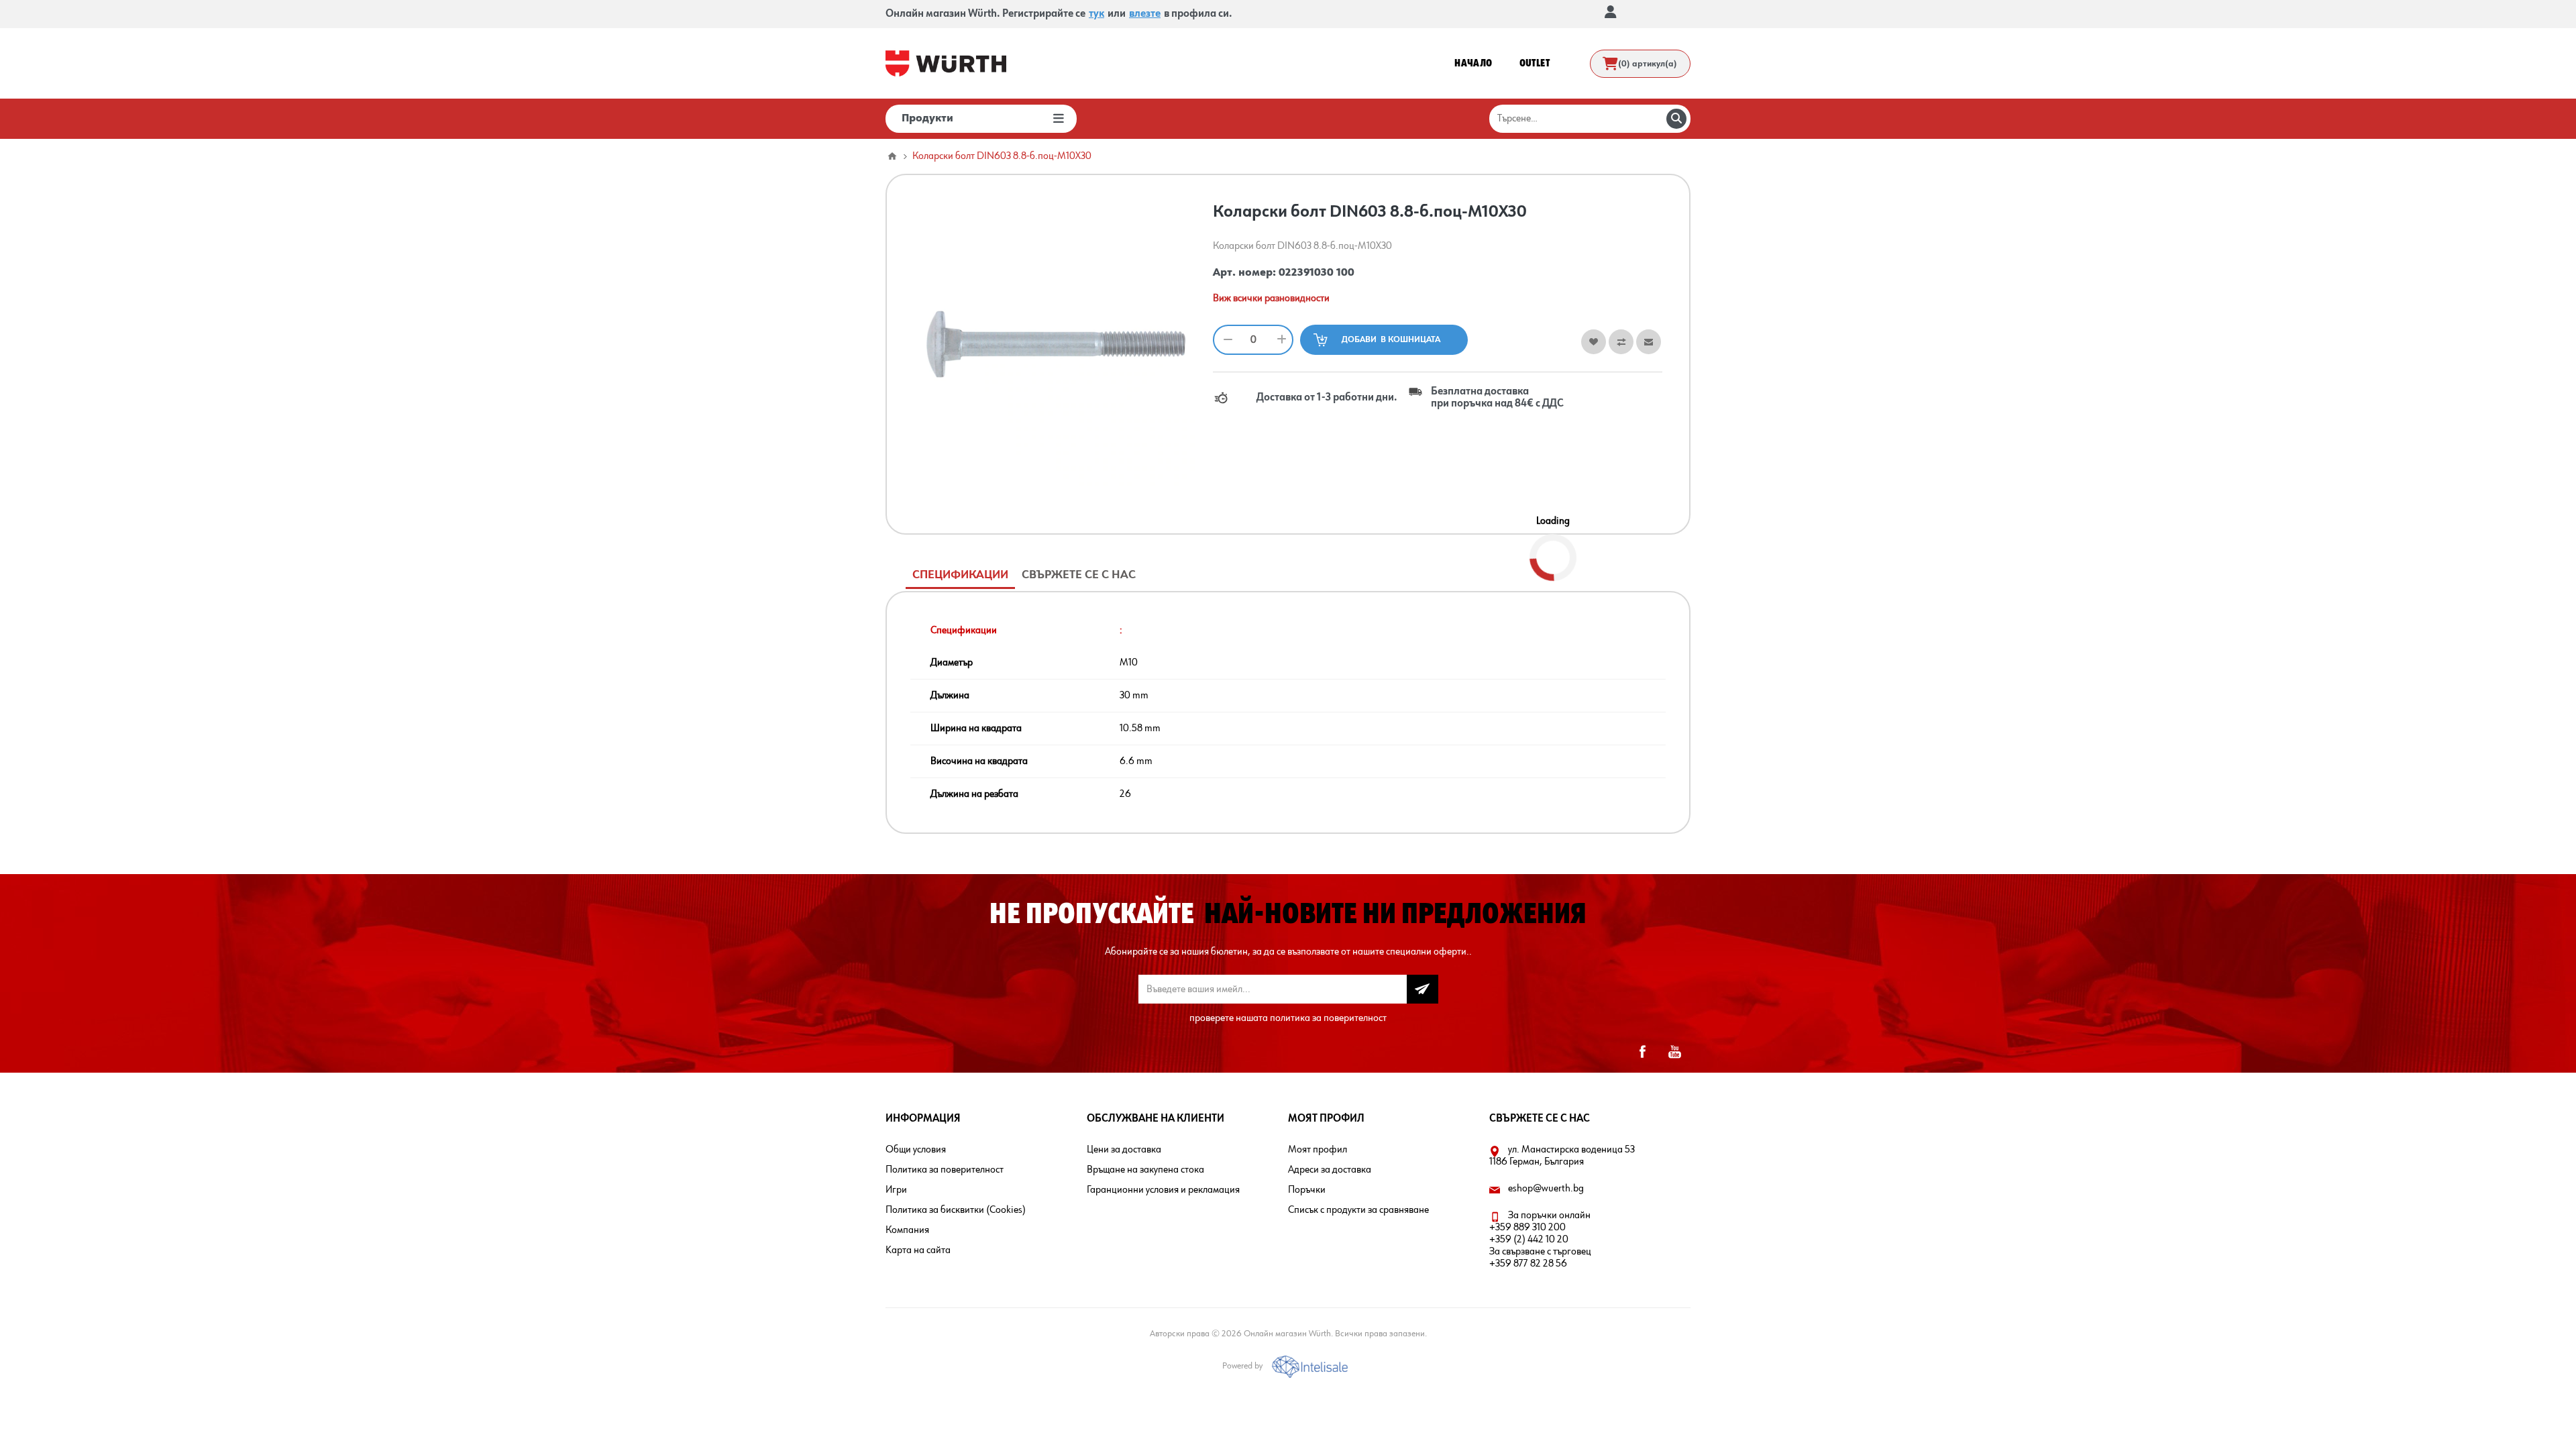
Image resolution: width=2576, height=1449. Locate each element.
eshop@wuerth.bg (1546, 1189)
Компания (907, 1230)
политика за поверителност (1328, 1018)
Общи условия (916, 1150)
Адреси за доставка (1330, 1170)
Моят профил (1318, 1150)
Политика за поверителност (945, 1170)
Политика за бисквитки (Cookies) (956, 1210)
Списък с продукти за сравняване (1358, 1210)
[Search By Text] (1676, 119)
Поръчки (1307, 1190)
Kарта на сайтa (918, 1250)
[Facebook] (1642, 1052)
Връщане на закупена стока (1145, 1170)
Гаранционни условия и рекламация (1163, 1190)
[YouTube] (1674, 1052)
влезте (1145, 14)
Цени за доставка (1124, 1150)
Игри (896, 1190)
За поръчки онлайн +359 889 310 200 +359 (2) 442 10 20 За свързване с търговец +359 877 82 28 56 (1540, 1240)
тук (1096, 14)
